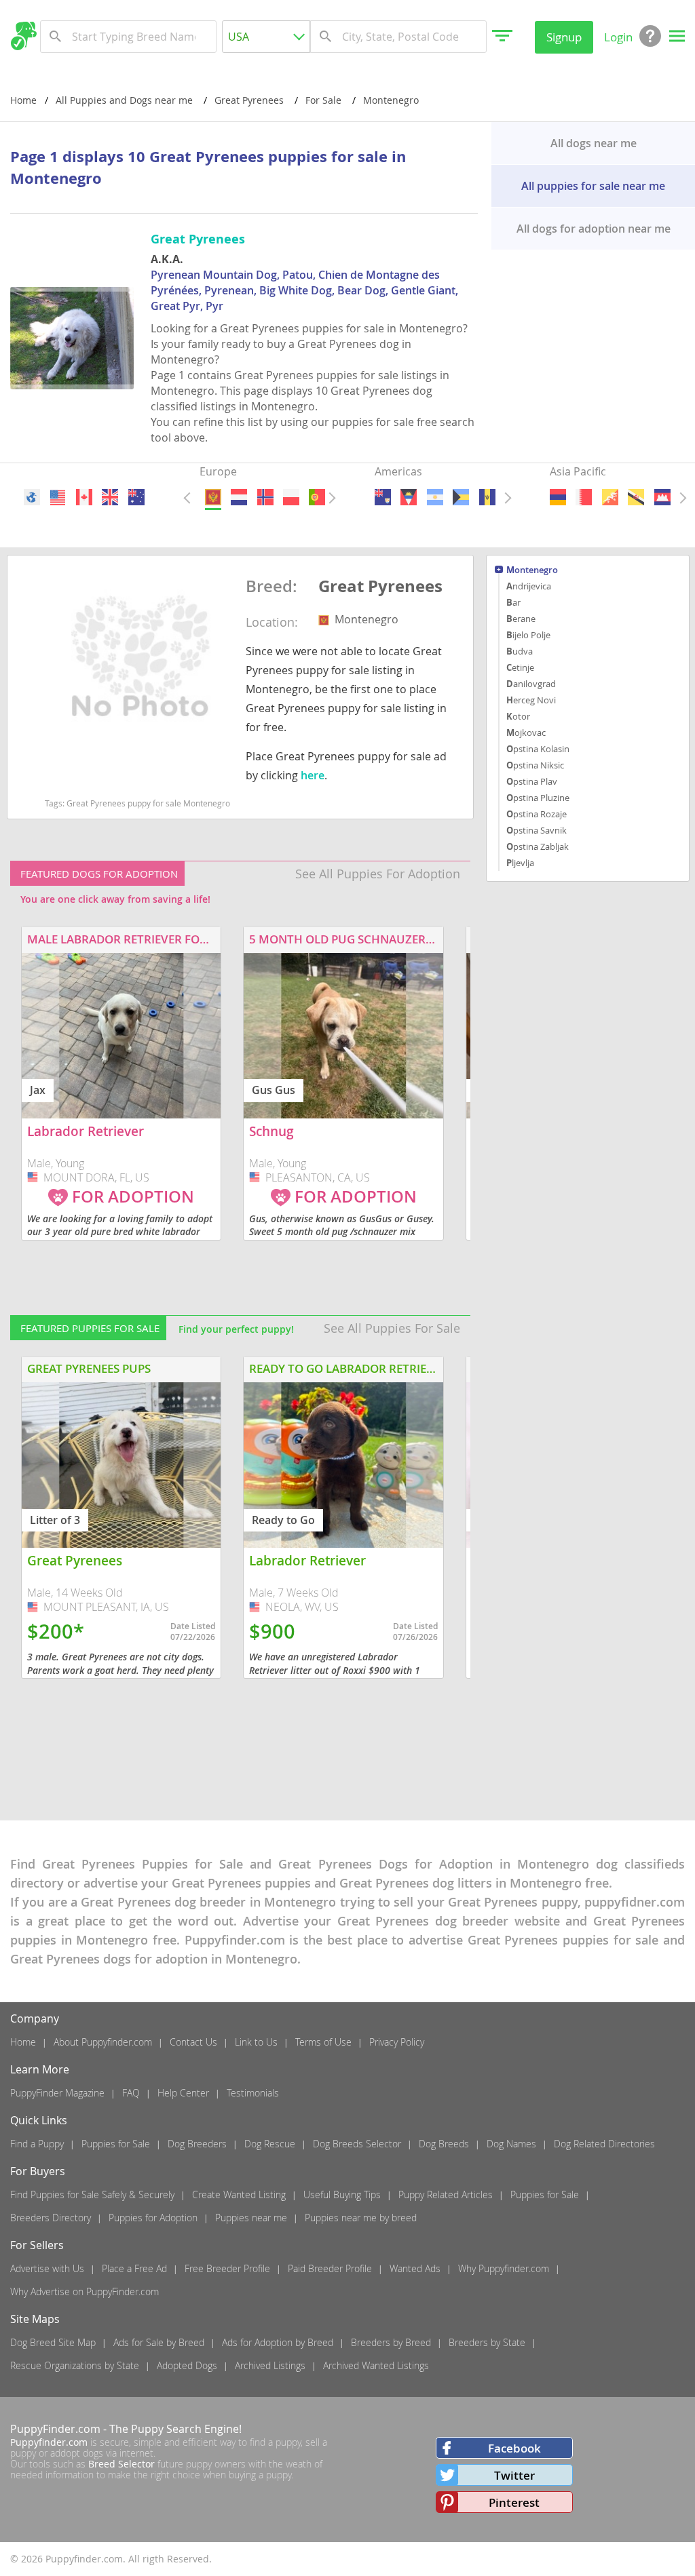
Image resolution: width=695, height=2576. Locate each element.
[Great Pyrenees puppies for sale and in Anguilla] (383, 497)
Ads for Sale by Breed (159, 2342)
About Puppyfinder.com (103, 2042)
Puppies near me (251, 2218)
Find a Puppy (37, 2144)
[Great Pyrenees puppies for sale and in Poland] (291, 497)
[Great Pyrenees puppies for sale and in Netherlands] (239, 497)
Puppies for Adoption (153, 2218)
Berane (521, 619)
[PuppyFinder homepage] (23, 36)
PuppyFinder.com (55, 2429)
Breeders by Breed (391, 2342)
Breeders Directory (51, 2218)
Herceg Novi (531, 700)
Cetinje (520, 667)
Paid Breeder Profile (330, 2268)
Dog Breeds (444, 2144)
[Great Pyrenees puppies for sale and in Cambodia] (662, 497)
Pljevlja (520, 863)
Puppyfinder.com (49, 2442)
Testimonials (253, 2093)
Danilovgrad (531, 684)
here (313, 775)
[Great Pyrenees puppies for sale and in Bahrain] (584, 497)
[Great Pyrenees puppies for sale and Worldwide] (32, 497)
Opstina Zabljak (538, 846)
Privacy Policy (397, 2042)
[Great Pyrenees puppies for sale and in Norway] (265, 497)
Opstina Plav (532, 781)
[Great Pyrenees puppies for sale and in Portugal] (317, 497)
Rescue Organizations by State (75, 2365)
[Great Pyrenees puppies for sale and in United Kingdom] (111, 497)
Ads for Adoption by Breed (278, 2342)
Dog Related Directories (604, 2144)
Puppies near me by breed (361, 2218)
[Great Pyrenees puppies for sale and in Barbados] (487, 497)
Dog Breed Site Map (53, 2342)
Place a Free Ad (134, 2268)
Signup (564, 37)
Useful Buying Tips (342, 2194)
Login (618, 37)
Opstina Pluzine (538, 798)
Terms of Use (323, 2042)
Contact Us (193, 2042)
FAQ (131, 2093)
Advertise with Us (47, 2268)
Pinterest (514, 2502)
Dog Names (511, 2144)
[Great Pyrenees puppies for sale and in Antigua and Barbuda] (409, 497)
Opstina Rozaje (537, 814)
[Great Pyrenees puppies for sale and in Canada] (84, 497)
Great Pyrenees (380, 587)
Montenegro (532, 571)
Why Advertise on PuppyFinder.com (84, 2291)
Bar (513, 602)
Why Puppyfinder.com (504, 2268)
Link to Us (256, 2042)
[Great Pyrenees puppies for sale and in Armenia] (558, 497)
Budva (520, 651)
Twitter (514, 2475)
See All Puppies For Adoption (378, 874)
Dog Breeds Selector (357, 2144)
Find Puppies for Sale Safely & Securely (92, 2194)
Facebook (514, 2448)
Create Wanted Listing (239, 2194)
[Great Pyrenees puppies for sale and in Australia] (136, 497)
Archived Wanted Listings (376, 2365)
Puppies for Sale (116, 2144)
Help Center (183, 2093)
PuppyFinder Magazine (57, 2093)
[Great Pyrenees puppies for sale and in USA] (58, 497)
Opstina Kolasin (538, 749)
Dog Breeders (197, 2144)
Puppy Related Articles (446, 2194)
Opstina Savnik (537, 830)
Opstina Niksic (535, 765)
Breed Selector (121, 2464)
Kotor (518, 716)
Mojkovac (526, 733)
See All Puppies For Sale (392, 1328)
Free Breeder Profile (227, 2268)
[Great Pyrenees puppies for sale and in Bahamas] (461, 497)
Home (23, 100)
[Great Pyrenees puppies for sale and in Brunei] (637, 497)
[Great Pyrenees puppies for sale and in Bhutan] (610, 497)
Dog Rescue (270, 2144)
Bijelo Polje (528, 635)
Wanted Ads (415, 2268)
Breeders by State (487, 2342)
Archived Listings (270, 2365)
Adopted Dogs (187, 2365)
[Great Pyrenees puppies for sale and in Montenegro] (212, 497)
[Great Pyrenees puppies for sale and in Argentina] (435, 497)
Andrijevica (529, 586)
